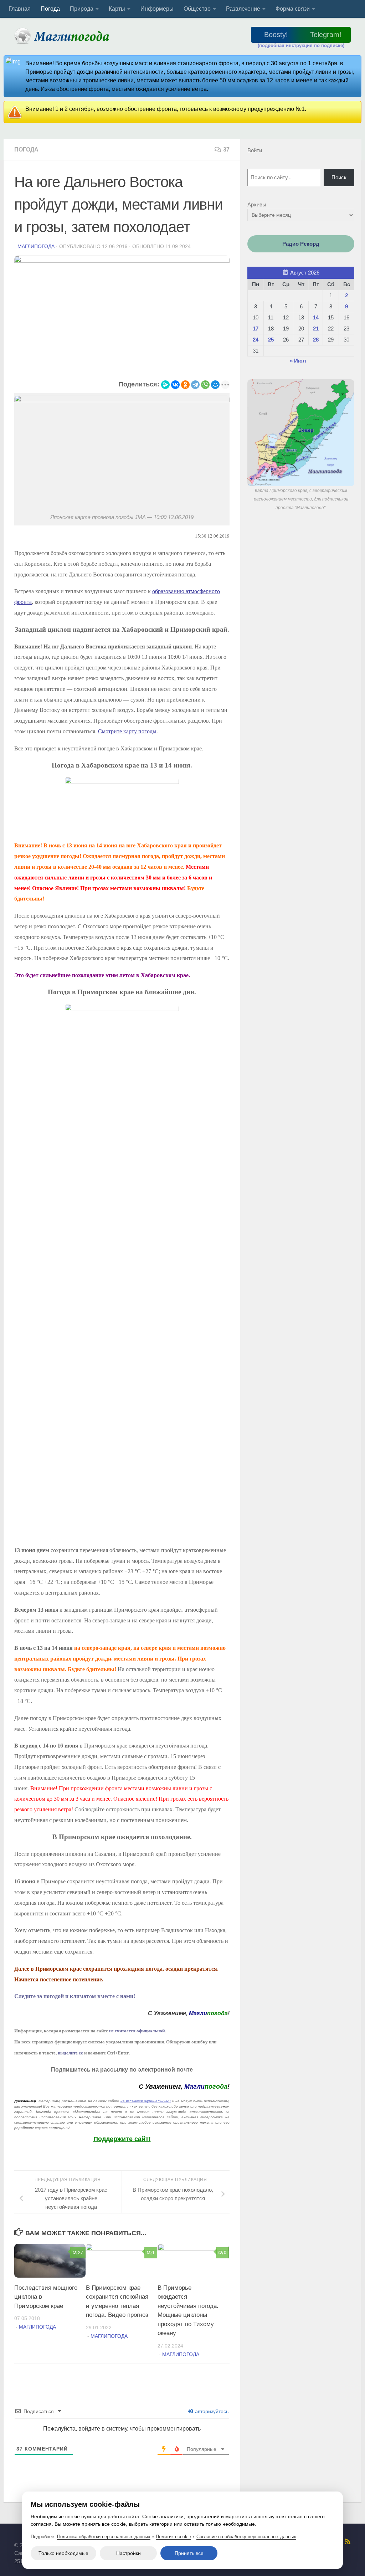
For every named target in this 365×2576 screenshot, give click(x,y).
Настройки (128, 2553)
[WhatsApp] (205, 385)
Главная (20, 9)
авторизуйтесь (211, 2411)
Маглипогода (36, 246)
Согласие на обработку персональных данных (246, 2537)
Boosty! (276, 35)
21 (316, 329)
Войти (255, 150)
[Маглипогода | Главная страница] (64, 36)
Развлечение (243, 9)
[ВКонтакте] (175, 385)
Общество (197, 9)
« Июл (298, 361)
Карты (117, 9)
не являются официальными (146, 2101)
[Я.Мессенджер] (165, 385)
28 (316, 340)
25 (271, 340)
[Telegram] (195, 385)
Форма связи (293, 9)
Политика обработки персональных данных (104, 2537)
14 (316, 317)
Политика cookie (173, 2537)
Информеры (157, 9)
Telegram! (326, 35)
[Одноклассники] (185, 385)
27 (81, 2253)
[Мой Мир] (215, 385)
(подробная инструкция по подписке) (301, 45)
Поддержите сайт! (122, 2139)
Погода (50, 9)
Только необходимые (63, 2553)
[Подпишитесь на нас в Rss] (348, 2541)
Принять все (189, 2553)
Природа (82, 9)
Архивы (257, 204)
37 (226, 150)
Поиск (339, 177)
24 (256, 340)
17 (256, 329)
